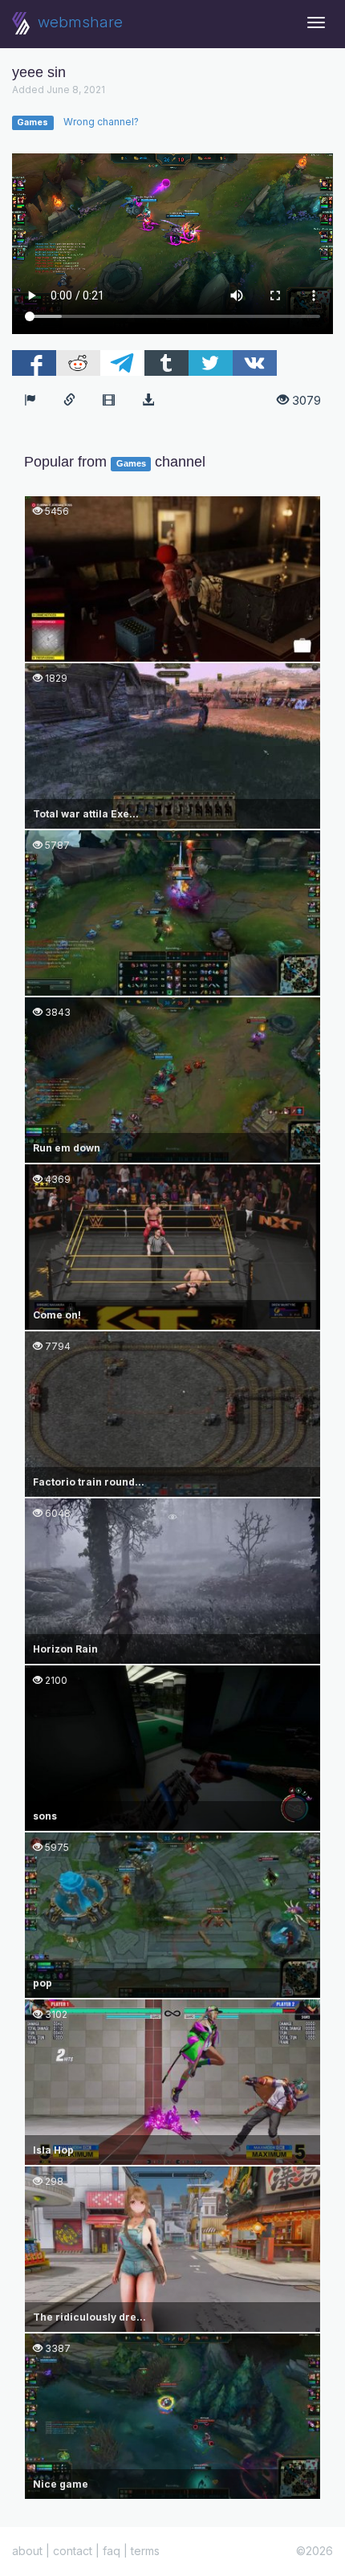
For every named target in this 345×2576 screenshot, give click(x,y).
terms (145, 2551)
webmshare (78, 22)
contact (73, 2551)
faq (112, 2551)
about (27, 2551)
